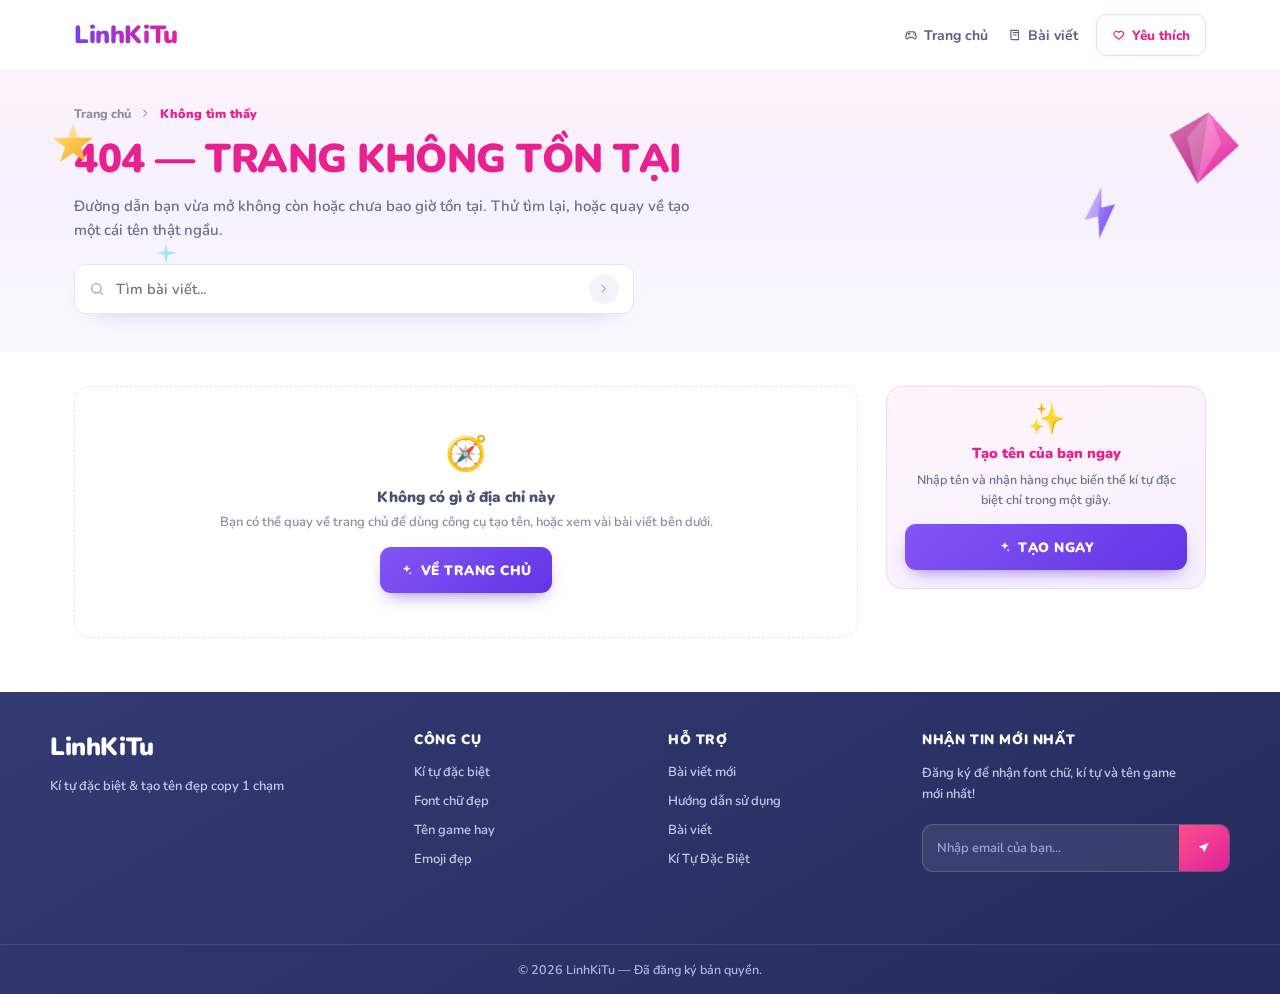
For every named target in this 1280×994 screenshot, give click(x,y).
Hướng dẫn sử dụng (724, 801)
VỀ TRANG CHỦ (476, 570)
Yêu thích (1161, 35)
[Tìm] (604, 289)
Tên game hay (454, 830)
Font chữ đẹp (451, 801)
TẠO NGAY (1056, 547)
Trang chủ (956, 35)
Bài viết (1053, 35)
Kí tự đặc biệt (452, 772)
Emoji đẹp (443, 859)
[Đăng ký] (1204, 848)
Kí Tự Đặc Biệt (709, 859)
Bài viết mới (702, 772)
